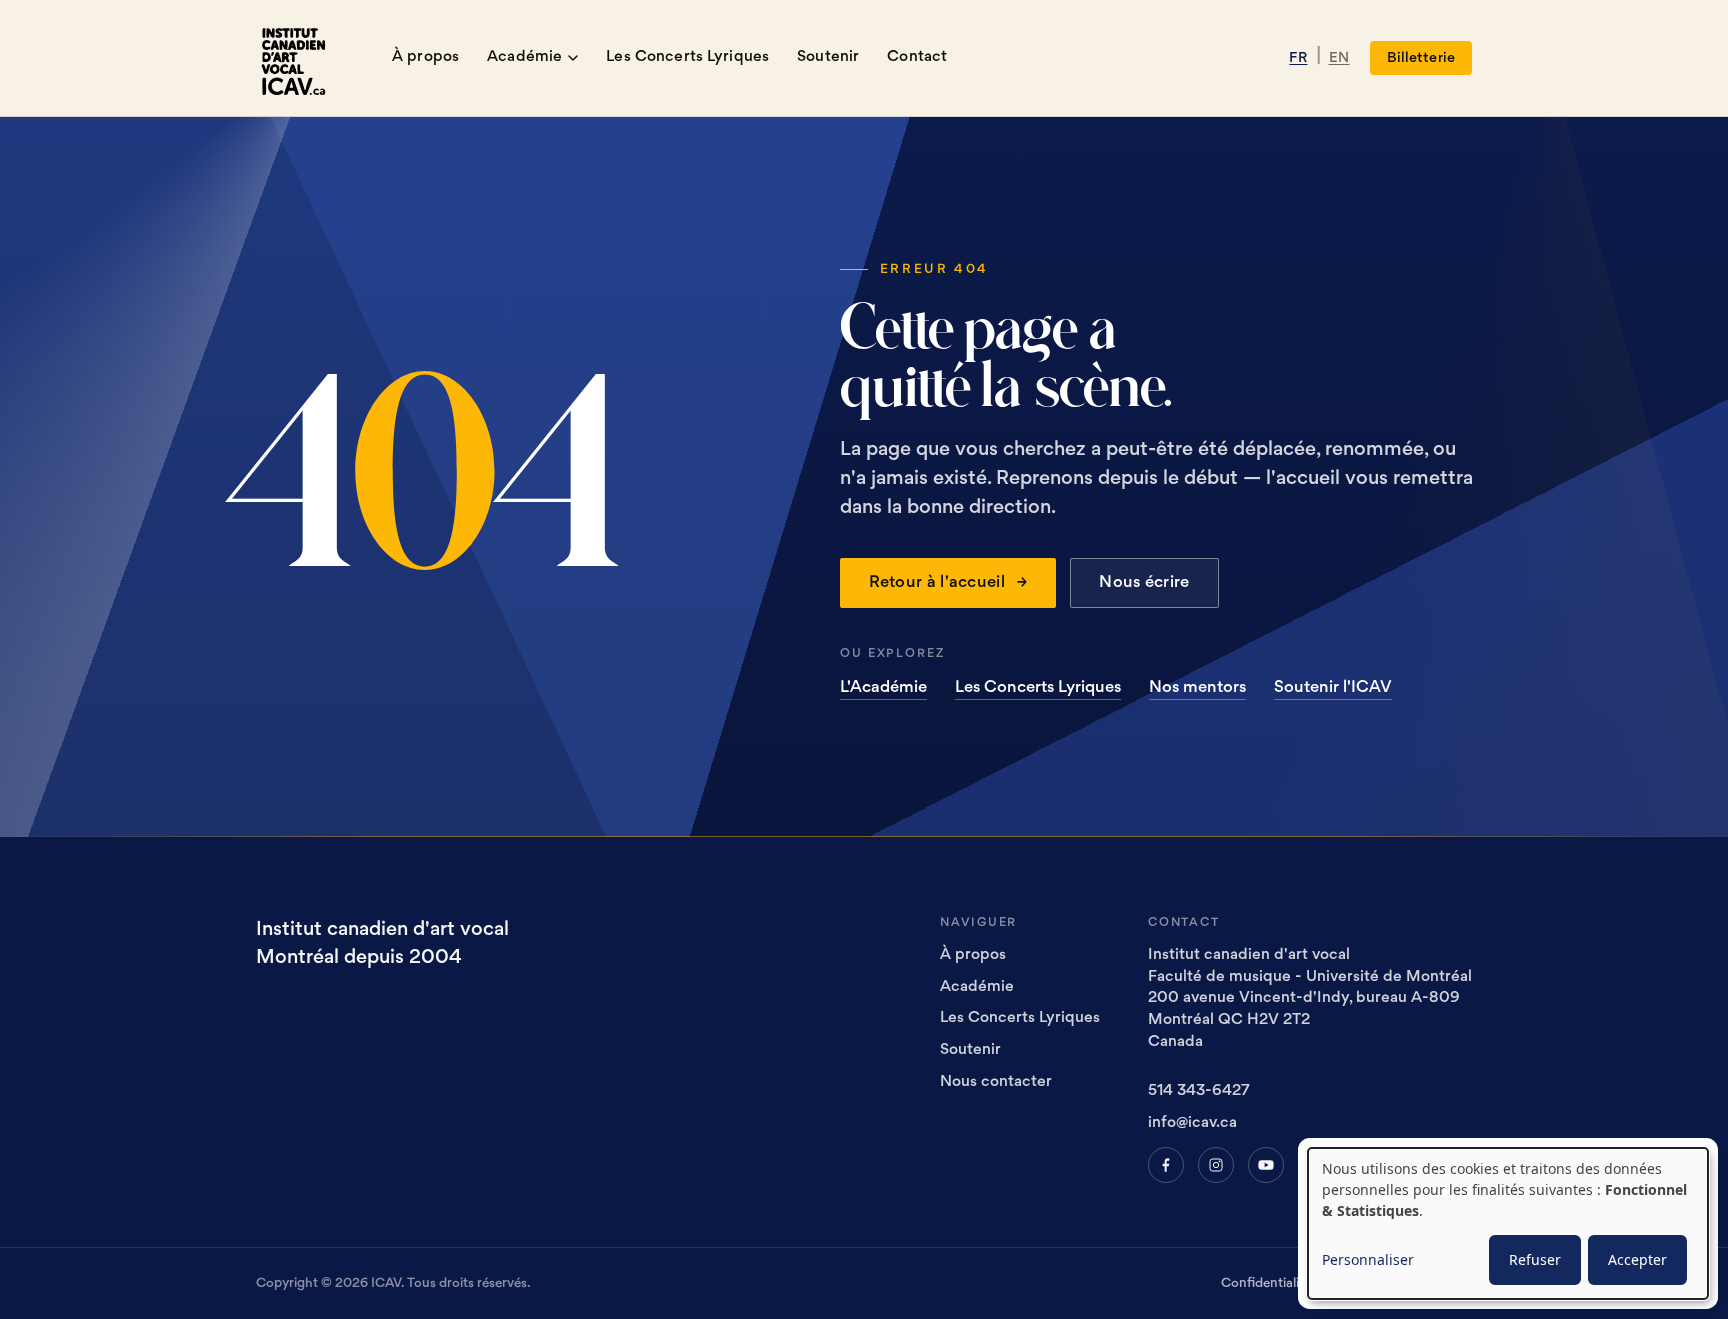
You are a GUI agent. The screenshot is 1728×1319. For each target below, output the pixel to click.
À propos (425, 57)
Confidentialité (1266, 1283)
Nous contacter (996, 1082)
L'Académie (883, 688)
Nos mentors (1197, 688)
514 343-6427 (1199, 1091)
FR (1298, 58)
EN (1339, 58)
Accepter (1637, 1259)
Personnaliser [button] (1368, 1259)
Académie (977, 987)
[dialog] (1508, 1223)
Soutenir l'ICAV (1333, 688)
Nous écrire (1144, 583)
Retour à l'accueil (948, 583)
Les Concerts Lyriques (687, 57)
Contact (917, 57)
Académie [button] (524, 57)
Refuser (1535, 1259)
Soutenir (828, 57)
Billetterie (1421, 58)
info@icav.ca (1192, 1123)
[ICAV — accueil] (300, 58)
